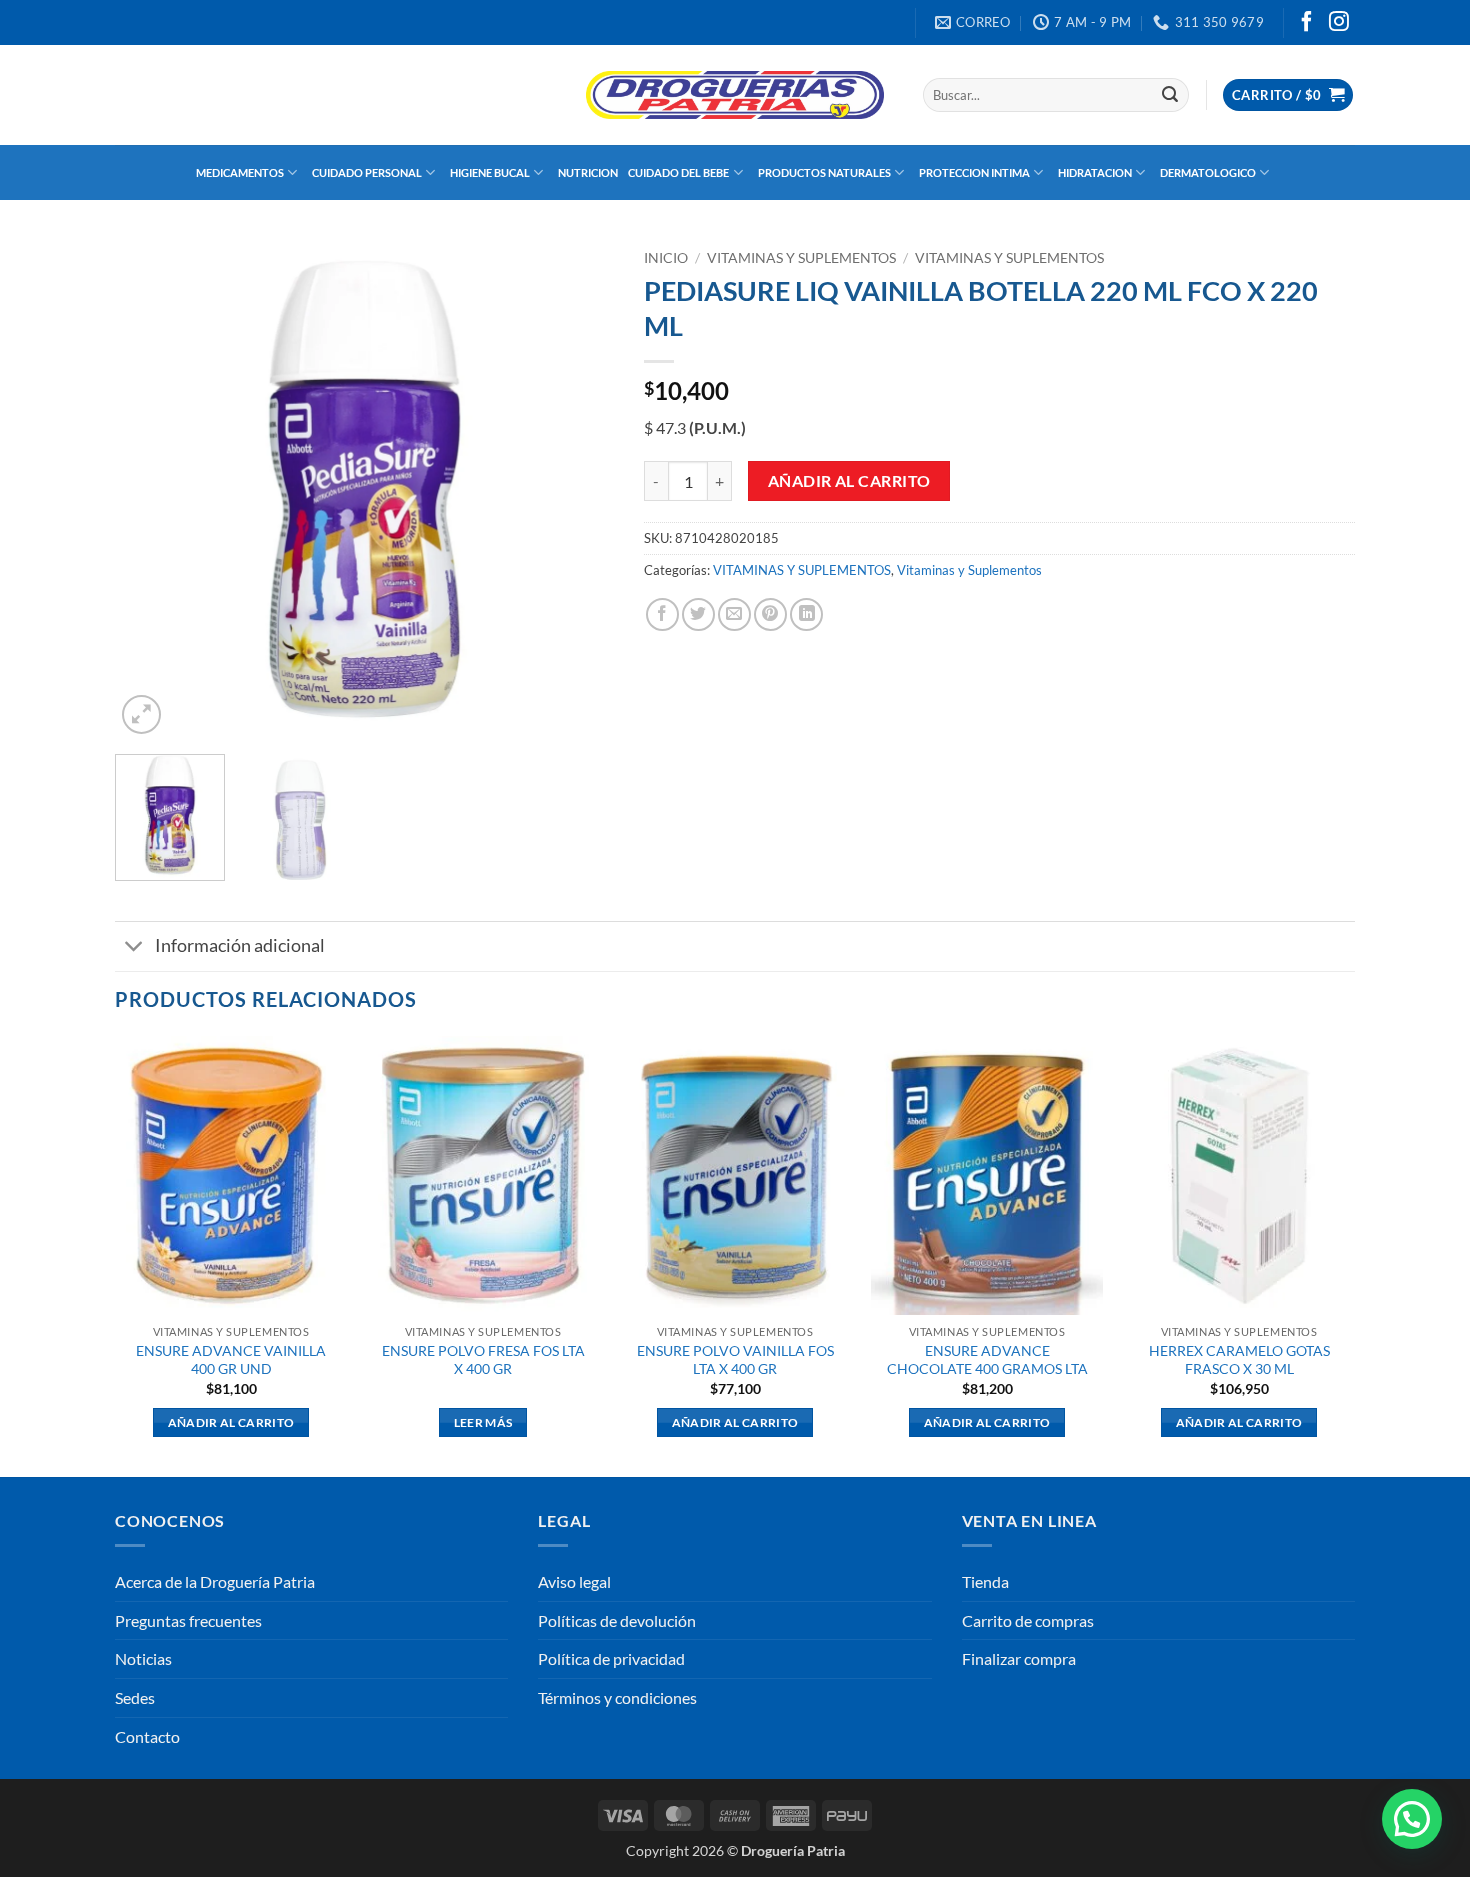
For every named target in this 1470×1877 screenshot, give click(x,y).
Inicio (666, 258)
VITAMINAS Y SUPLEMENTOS (801, 258)
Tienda (985, 1581)
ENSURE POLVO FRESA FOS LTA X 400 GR (483, 1360)
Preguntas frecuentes (188, 1620)
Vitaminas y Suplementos (1009, 258)
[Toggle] (134, 948)
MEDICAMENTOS (240, 172)
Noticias (143, 1658)
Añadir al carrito (849, 481)
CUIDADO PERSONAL (367, 172)
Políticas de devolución (617, 1620)
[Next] (579, 490)
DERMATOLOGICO (1208, 172)
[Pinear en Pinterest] (770, 614)
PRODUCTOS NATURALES (824, 172)
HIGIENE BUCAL (490, 172)
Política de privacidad (611, 1658)
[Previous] (150, 490)
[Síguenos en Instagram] (1339, 23)
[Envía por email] (734, 614)
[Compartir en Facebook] (662, 614)
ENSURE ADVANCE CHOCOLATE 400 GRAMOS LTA (987, 1360)
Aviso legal (574, 1581)
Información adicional (240, 945)
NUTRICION (588, 172)
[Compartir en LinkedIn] (806, 614)
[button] (1288, 95)
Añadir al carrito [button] (231, 1422)
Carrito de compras (1028, 1620)
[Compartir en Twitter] (698, 614)
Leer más (483, 1422)
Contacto (147, 1736)
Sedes (135, 1697)
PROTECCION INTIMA (974, 172)
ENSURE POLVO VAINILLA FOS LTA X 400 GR (735, 1360)
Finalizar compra (1019, 1658)
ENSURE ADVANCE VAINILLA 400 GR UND (231, 1360)
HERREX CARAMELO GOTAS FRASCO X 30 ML (1239, 1360)
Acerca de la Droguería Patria (215, 1581)
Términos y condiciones (617, 1697)
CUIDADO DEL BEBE (678, 172)
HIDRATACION (1095, 172)
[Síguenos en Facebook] (1307, 23)
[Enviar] (1170, 95)
